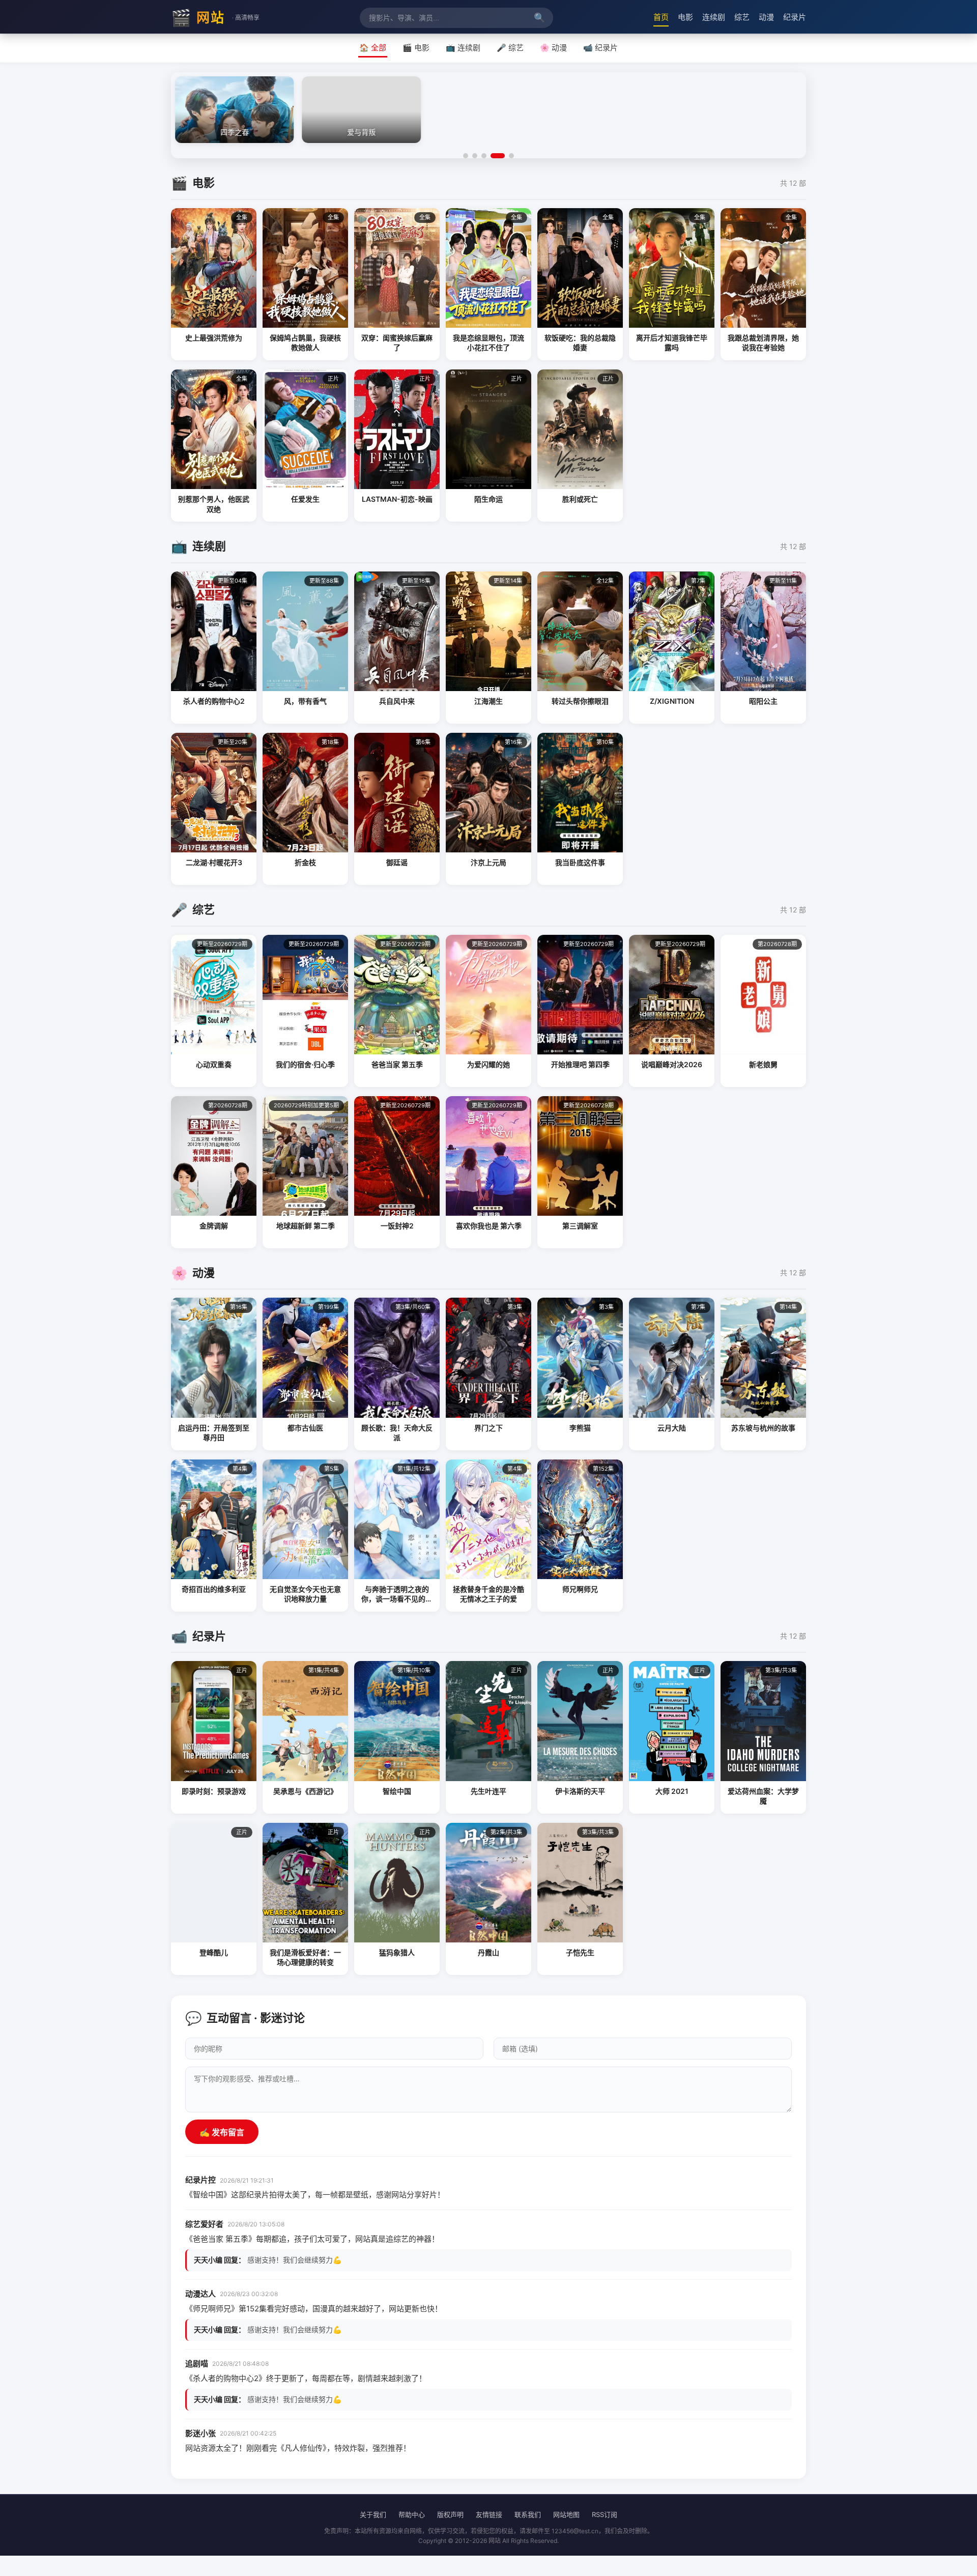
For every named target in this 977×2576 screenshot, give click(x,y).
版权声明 (450, 2514)
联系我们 (528, 2514)
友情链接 (489, 2514)
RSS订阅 (605, 2514)
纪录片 (795, 17)
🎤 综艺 (510, 48)
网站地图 (566, 2514)
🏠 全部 (373, 48)
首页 (661, 17)
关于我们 (373, 2514)
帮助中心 (412, 2514)
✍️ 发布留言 (222, 2133)
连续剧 (714, 17)
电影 (685, 17)
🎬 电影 (416, 48)
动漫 (766, 17)
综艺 (742, 17)
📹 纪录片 (600, 48)
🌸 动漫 (553, 48)
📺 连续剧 (463, 48)
